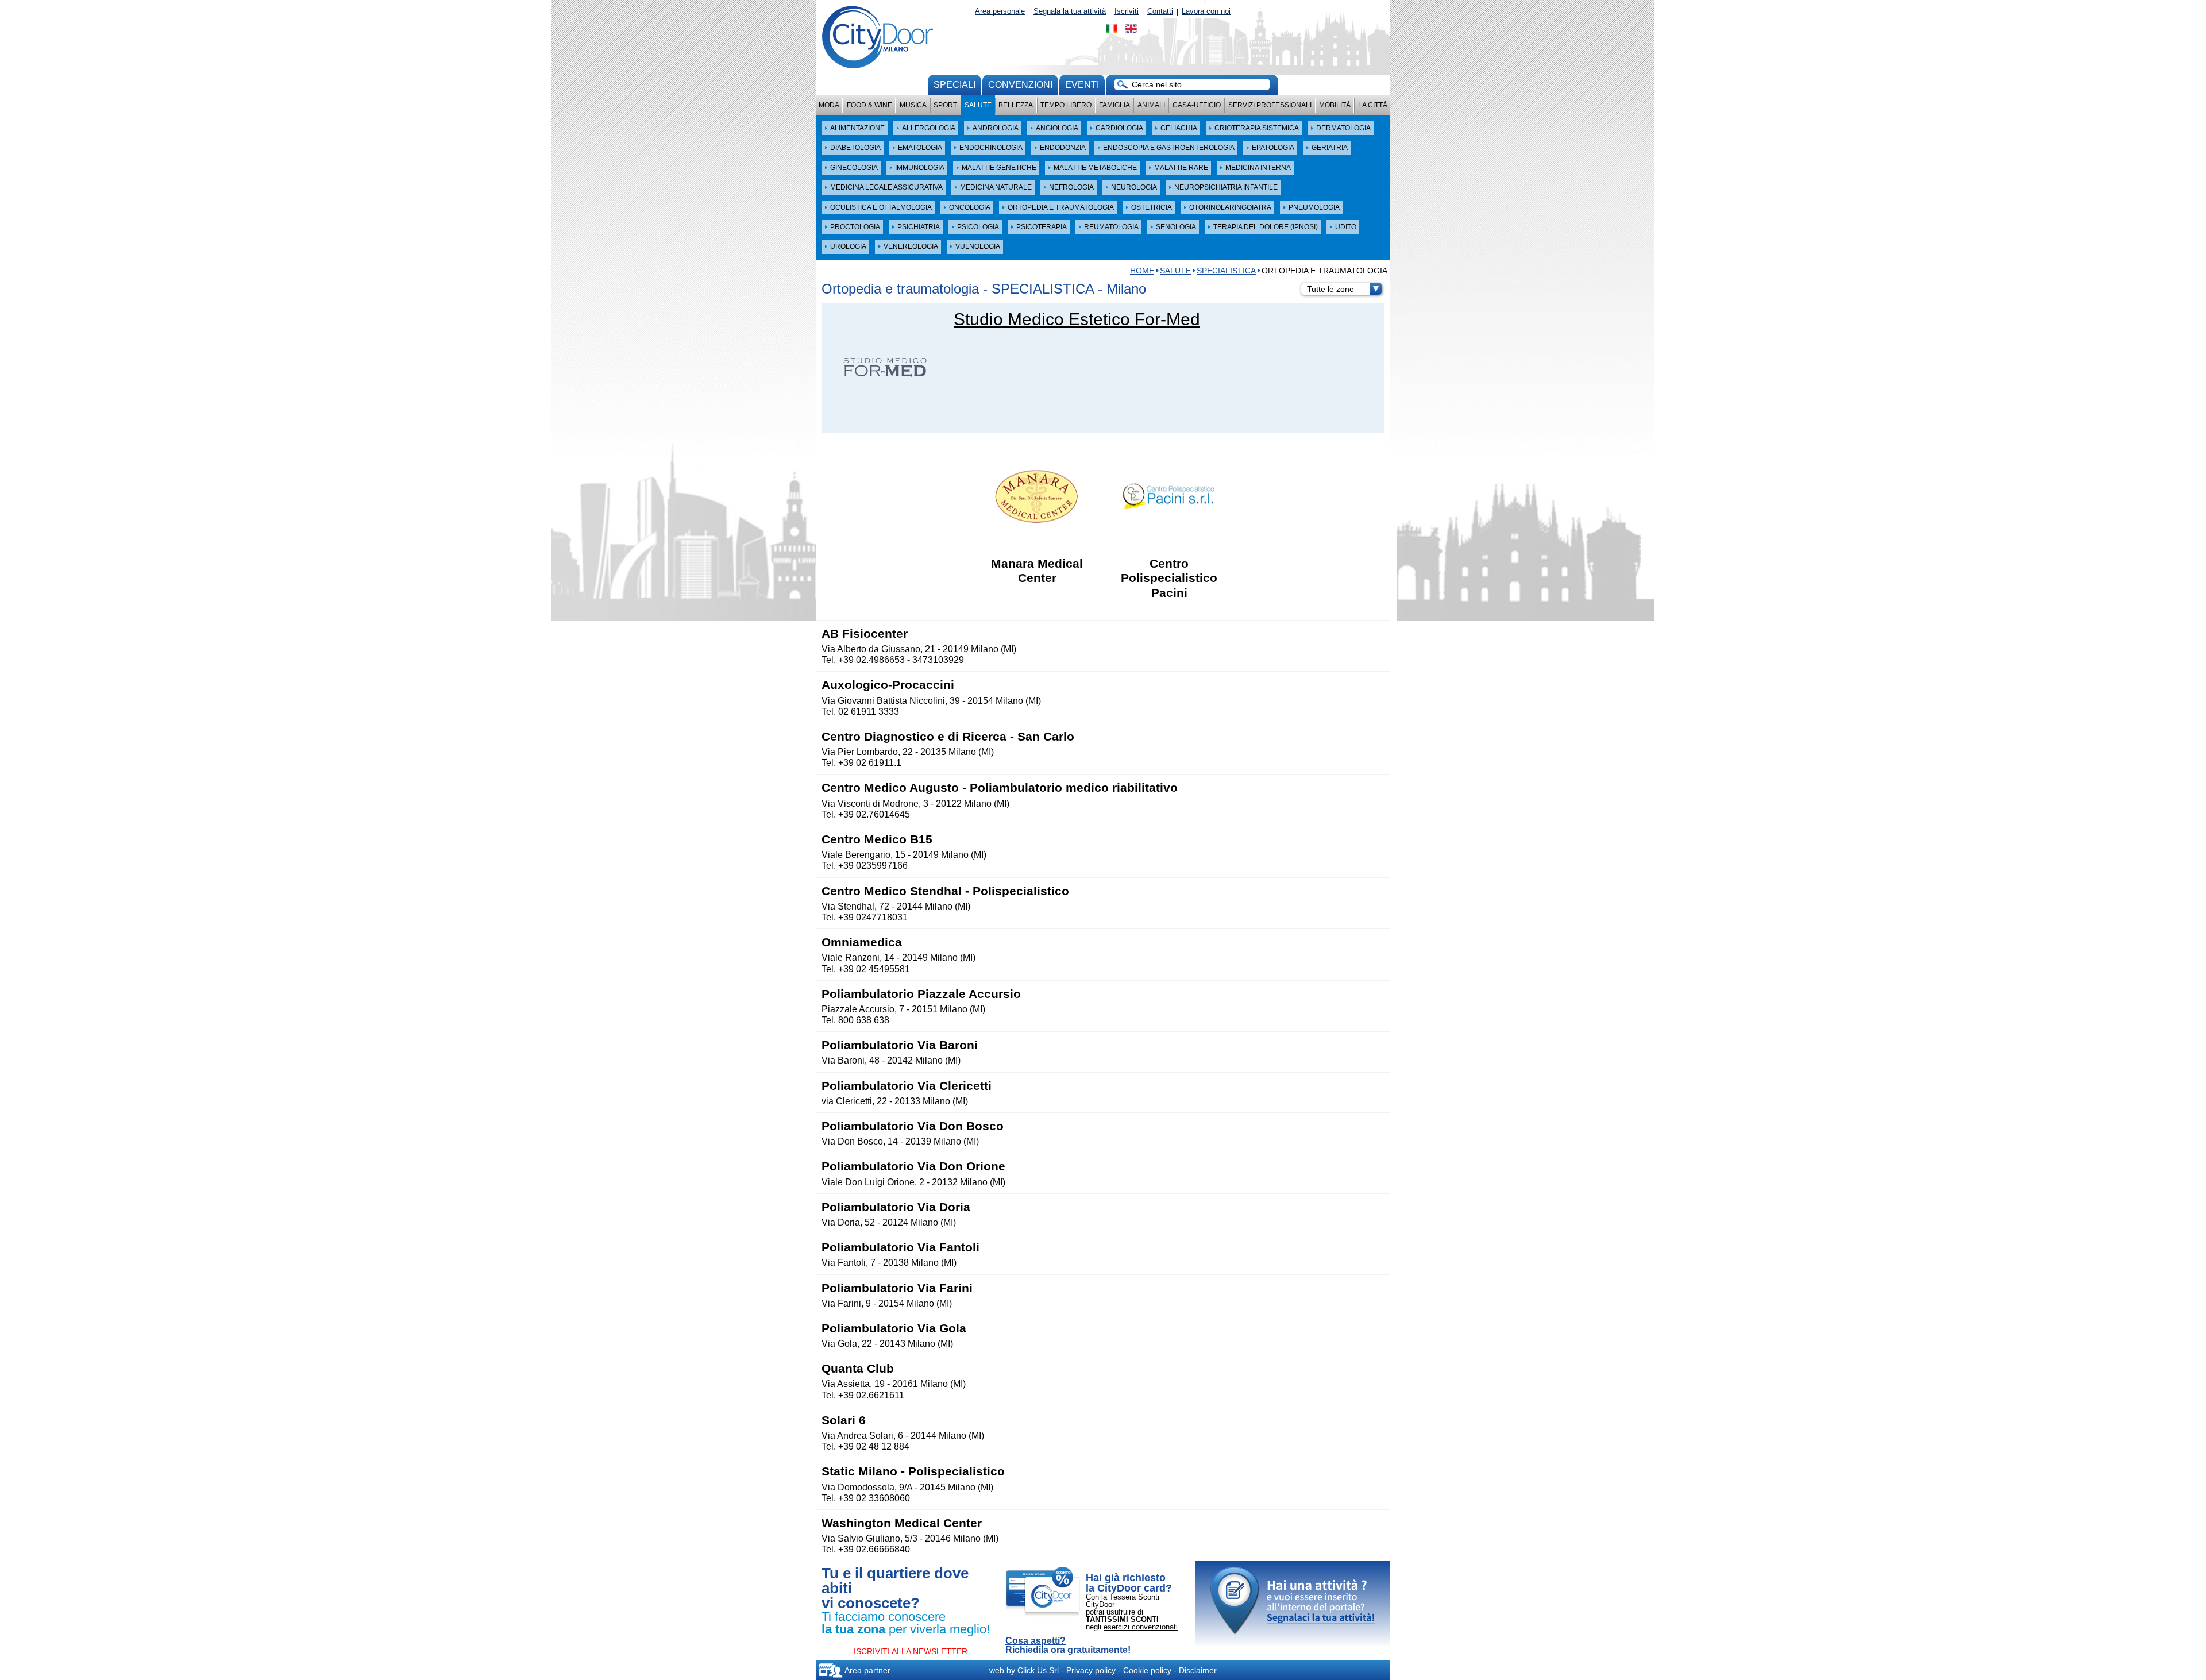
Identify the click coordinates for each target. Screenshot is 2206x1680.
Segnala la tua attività (1070, 11)
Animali (1151, 105)
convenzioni (1020, 85)
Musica (913, 105)
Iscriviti (1127, 11)
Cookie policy (1147, 1670)
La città (1373, 105)
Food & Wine (869, 105)
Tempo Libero (1066, 105)
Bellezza (1016, 105)
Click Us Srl (1038, 1670)
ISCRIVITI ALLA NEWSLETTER (911, 1651)
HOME (1142, 271)
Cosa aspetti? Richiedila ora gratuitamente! (1068, 1646)
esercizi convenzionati (1141, 1627)
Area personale (1000, 11)
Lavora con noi (1206, 11)
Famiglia (1114, 105)
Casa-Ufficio (1197, 105)
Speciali (954, 85)
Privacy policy (1091, 1670)
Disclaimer (1198, 1670)
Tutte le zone (1330, 289)
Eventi (1082, 85)
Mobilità (1335, 105)
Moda (829, 105)
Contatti (1160, 11)
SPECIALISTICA (1226, 271)
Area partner (867, 1670)
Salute (978, 105)
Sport (945, 105)
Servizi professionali (1270, 105)
